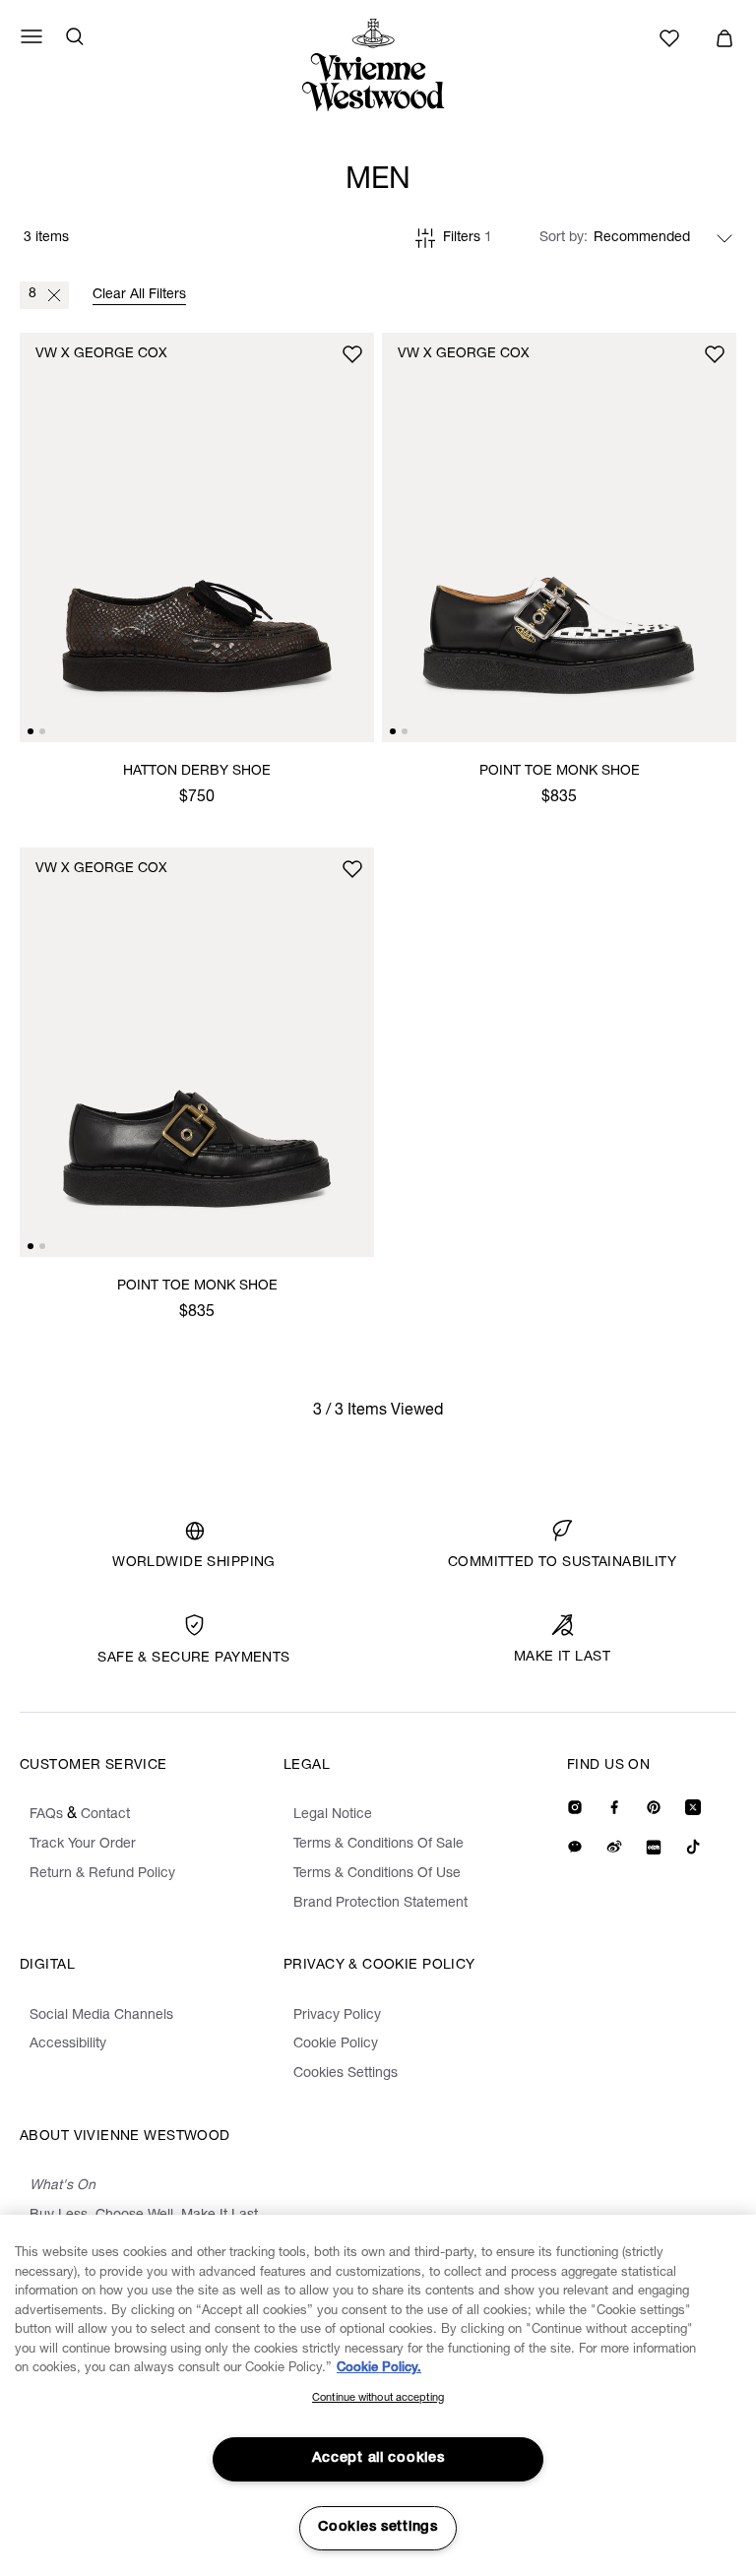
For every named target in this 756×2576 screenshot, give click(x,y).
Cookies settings (378, 2528)
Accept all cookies (378, 2459)
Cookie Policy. (379, 2369)
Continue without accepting (378, 2398)
